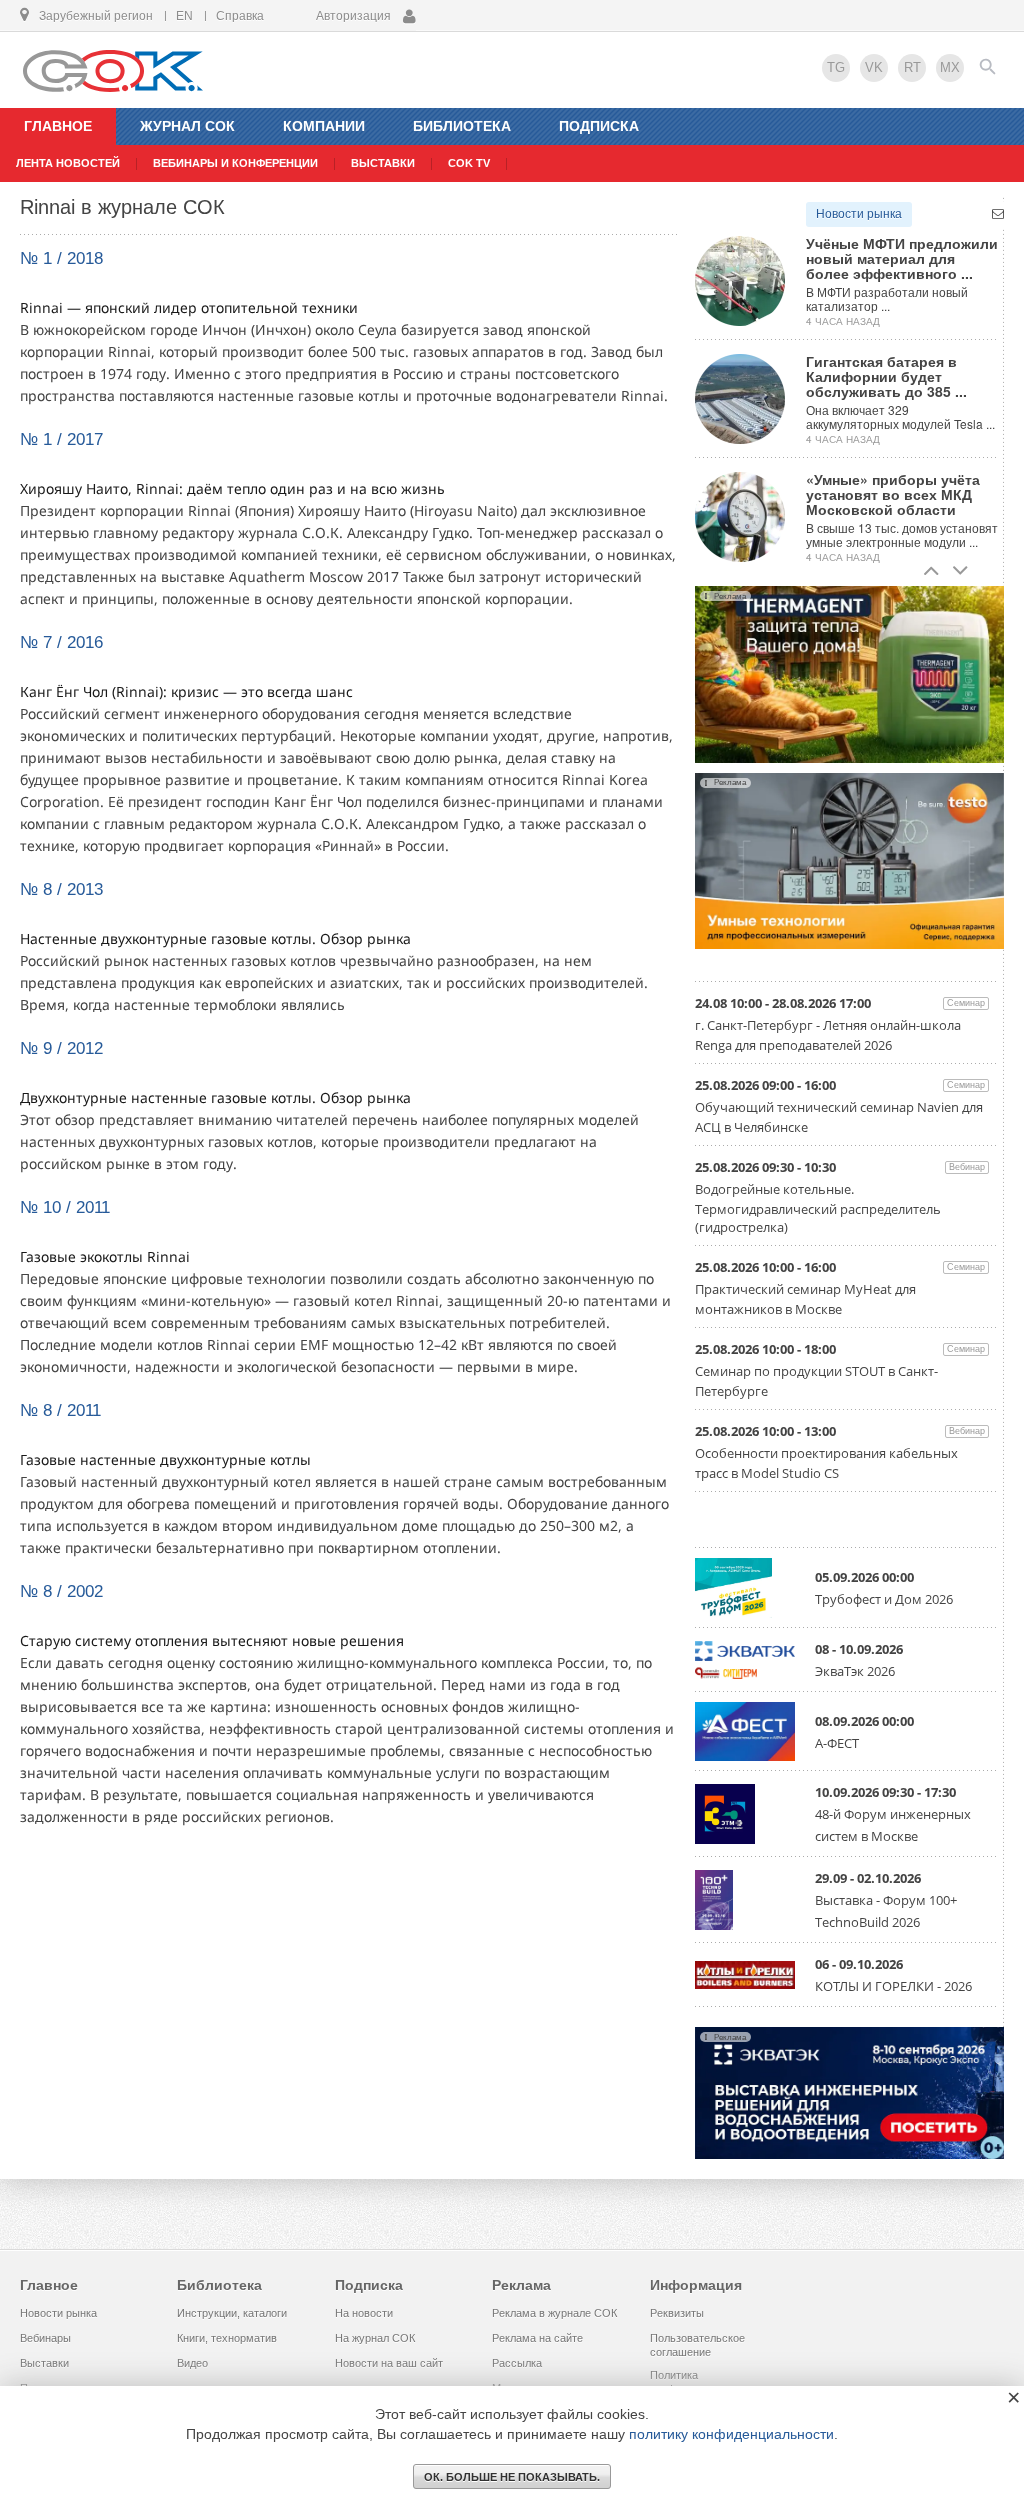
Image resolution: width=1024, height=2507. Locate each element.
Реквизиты (677, 2313)
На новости (364, 2313)
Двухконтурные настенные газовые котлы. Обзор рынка (215, 1097)
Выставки (44, 2363)
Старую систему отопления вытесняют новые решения (212, 1640)
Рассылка (517, 2363)
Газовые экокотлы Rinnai (105, 1256)
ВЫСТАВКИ (383, 163)
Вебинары (45, 2338)
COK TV (469, 163)
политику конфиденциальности (731, 2434)
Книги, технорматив (227, 2338)
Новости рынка (859, 214)
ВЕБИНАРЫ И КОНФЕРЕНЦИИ (235, 163)
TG (836, 67)
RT (912, 67)
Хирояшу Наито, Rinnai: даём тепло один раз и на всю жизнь (232, 488)
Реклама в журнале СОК (554, 2313)
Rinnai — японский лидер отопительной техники (189, 307)
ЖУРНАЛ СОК (187, 126)
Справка (240, 16)
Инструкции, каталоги (232, 2313)
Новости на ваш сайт (389, 2363)
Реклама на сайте (537, 2338)
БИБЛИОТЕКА (462, 126)
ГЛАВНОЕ (58, 126)
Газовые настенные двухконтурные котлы (165, 1459)
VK (874, 67)
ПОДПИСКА (599, 126)
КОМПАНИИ (324, 126)
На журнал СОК (375, 2338)
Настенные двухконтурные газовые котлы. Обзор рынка (215, 938)
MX (950, 67)
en (184, 16)
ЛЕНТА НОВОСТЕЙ (68, 163)
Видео (192, 2363)
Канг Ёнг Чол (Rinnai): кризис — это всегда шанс (186, 691)
